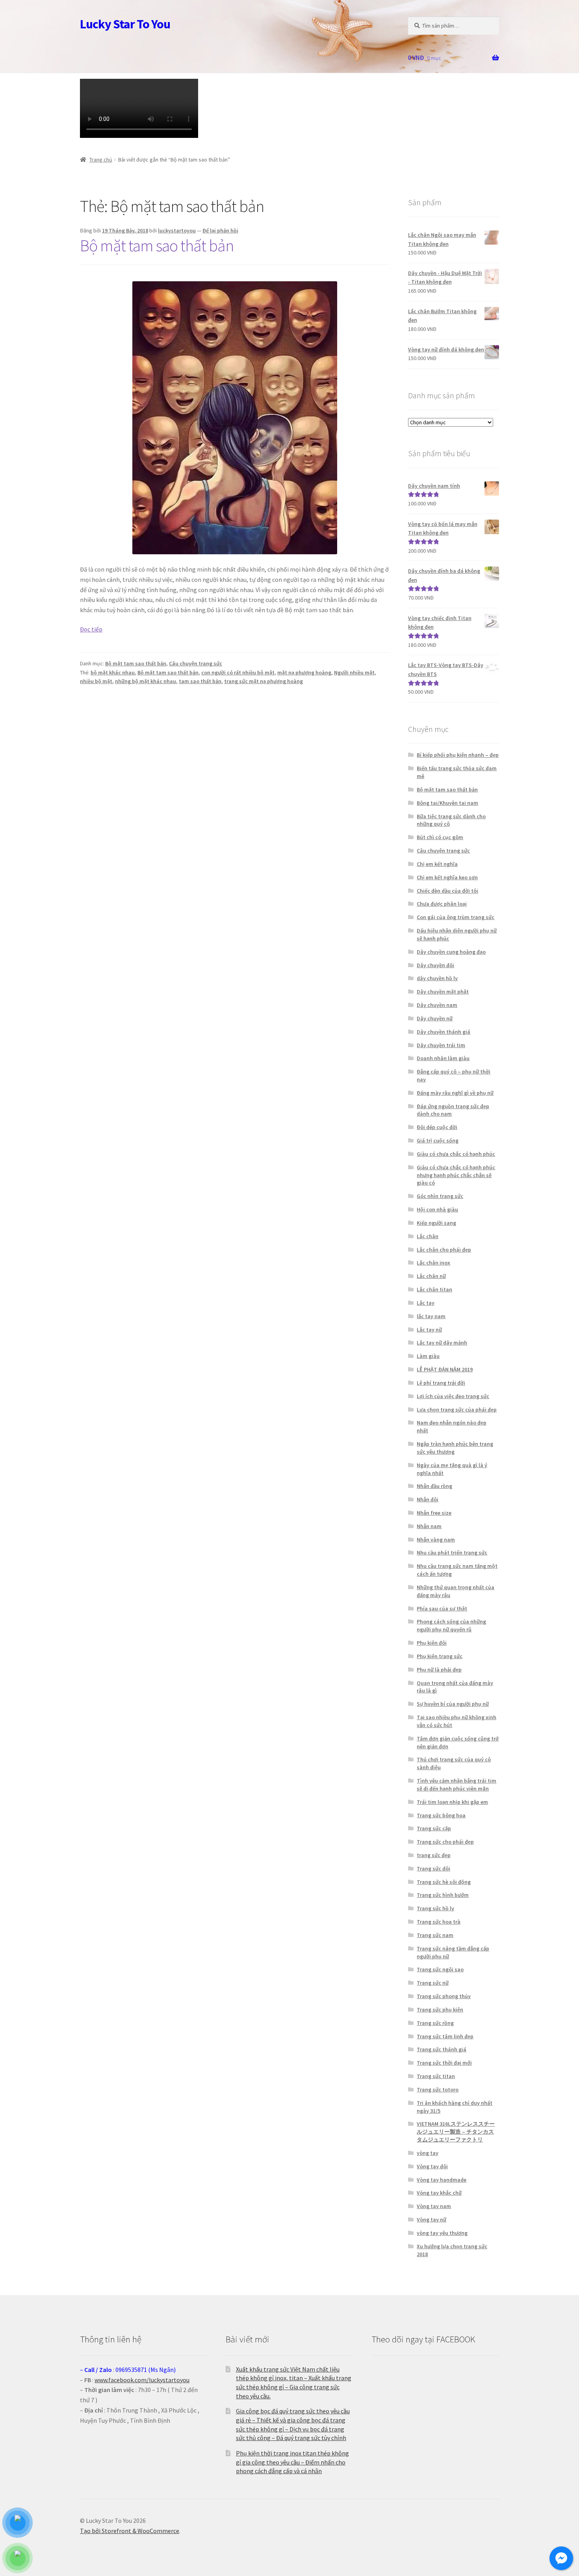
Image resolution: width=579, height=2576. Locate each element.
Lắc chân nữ (431, 1276)
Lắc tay (426, 1303)
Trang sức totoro (438, 2089)
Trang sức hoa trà (439, 1922)
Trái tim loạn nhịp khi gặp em (452, 1802)
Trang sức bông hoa (441, 1815)
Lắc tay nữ (429, 1330)
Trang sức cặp (434, 1828)
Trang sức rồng (435, 2023)
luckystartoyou (177, 230)
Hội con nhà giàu (437, 1209)
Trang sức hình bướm (443, 1895)
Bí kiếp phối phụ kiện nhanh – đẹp (458, 755)
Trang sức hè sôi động (444, 1882)
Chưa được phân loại (442, 904)
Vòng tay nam (434, 2206)
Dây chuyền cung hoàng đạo (451, 952)
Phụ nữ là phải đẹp (439, 1670)
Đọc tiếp (91, 629)
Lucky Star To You (125, 24)
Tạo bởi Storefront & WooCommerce (130, 2531)
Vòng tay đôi (432, 2166)
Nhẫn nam (429, 1526)
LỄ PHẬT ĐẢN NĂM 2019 (445, 1369)
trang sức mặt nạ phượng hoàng (264, 681)
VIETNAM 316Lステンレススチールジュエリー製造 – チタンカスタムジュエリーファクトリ (456, 2132)
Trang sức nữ (433, 1983)
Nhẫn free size (434, 1513)
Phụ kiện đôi (432, 1643)
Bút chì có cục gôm (440, 837)
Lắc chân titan (434, 1289)
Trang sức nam (435, 1935)
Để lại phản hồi (220, 230)
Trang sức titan (436, 2076)
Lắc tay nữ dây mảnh (442, 1343)
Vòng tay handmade (442, 2180)
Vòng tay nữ (431, 2219)
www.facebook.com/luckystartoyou (142, 2380)
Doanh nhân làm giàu (443, 1058)
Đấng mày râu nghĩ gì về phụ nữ (455, 1093)
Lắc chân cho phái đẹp (444, 1250)
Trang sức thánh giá (442, 2049)
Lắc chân (428, 1236)
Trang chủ (101, 160)
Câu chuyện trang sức (196, 663)
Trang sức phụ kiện (440, 2010)
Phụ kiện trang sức (440, 1656)
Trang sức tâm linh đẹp (445, 2036)
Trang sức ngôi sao (440, 1969)
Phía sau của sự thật (442, 1608)
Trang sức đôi (433, 1868)
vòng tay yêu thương (442, 2233)
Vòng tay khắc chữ (439, 2193)
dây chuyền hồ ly (437, 978)
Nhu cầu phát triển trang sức (452, 1553)
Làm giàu (428, 1356)
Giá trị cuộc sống (438, 1140)
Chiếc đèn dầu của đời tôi (447, 891)
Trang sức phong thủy (444, 1996)
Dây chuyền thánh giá (444, 1032)
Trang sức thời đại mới (444, 2063)
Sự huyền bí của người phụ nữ (453, 1704)
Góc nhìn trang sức (440, 1196)
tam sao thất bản (200, 681)
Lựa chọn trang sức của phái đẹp (457, 1410)
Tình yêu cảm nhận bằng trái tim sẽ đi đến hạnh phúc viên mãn (457, 1785)
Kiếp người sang (436, 1223)
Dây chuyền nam (437, 1005)
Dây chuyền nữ (435, 1018)
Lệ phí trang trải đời (441, 1383)
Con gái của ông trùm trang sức (456, 917)
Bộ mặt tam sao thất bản (157, 245)
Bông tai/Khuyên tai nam (447, 803)
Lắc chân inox (433, 1263)
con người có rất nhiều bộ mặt (238, 672)
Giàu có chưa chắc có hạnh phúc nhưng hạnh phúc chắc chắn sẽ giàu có (456, 1175)
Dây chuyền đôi (435, 965)
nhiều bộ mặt (96, 681)
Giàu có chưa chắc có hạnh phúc (456, 1154)
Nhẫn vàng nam (436, 1540)
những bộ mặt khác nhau (146, 681)
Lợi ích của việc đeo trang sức (453, 1396)
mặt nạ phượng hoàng (304, 672)
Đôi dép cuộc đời (437, 1127)
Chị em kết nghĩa (437, 864)
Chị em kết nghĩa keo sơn (447, 877)
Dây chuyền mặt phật (443, 992)
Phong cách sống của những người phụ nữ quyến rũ (451, 1625)
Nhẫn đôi (428, 1499)
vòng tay (428, 2153)
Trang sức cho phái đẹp (445, 1842)
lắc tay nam (431, 1316)
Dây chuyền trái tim (441, 1045)
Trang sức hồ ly (435, 1908)
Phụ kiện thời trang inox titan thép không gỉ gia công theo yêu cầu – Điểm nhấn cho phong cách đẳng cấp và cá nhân (292, 2462)
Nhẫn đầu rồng (434, 1486)
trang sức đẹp (434, 1855)
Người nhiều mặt (354, 672)
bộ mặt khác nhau (113, 672)
